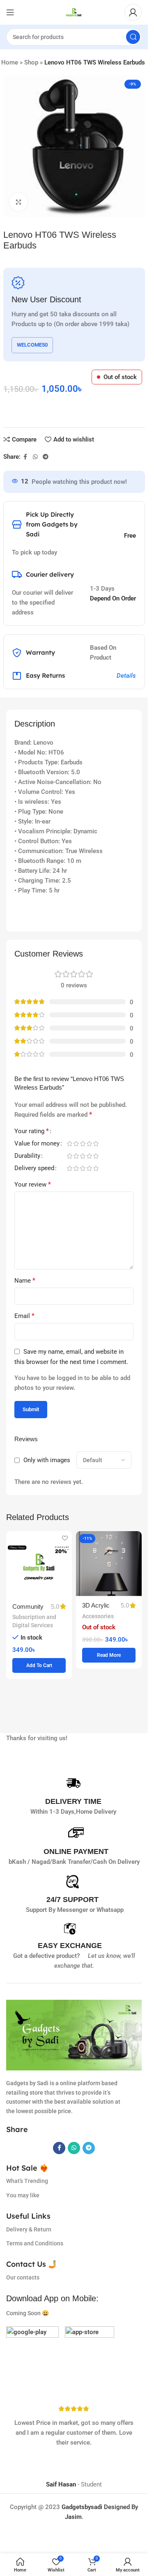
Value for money (37, 1144)
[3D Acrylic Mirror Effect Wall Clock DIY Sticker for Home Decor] (109, 1564)
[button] (39, 1665)
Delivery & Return (29, 2229)
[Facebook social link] (25, 457)
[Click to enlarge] (19, 202)
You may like (23, 2195)
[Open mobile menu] (10, 12)
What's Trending (27, 2181)
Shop (31, 62)
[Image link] (32, 2352)
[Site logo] (74, 12)
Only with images (47, 1460)
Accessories (98, 1616)
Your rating (32, 1131)
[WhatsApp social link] (35, 457)
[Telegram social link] (46, 457)
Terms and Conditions (35, 2243)
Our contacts (23, 2277)
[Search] (133, 37)
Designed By (100, 2507)
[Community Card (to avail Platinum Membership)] (39, 1564)
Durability (27, 1156)
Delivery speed (34, 1168)
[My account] (133, 12)
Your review (33, 1184)
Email (24, 1316)
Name (25, 1280)
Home (10, 62)
